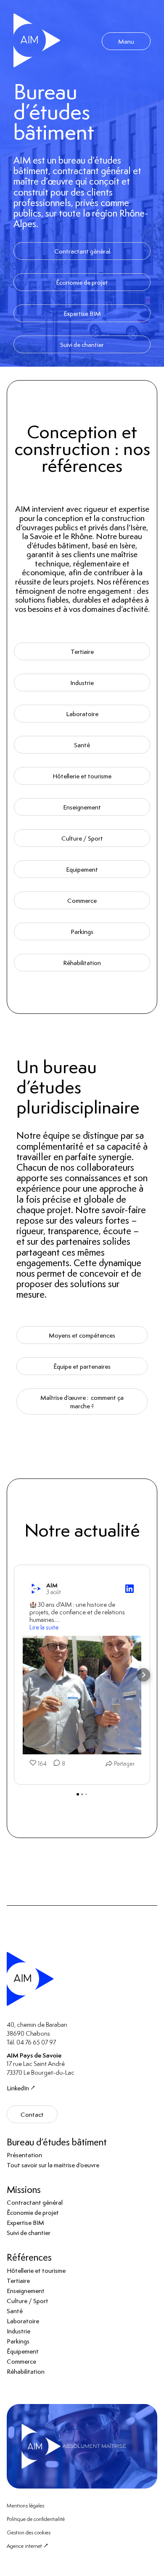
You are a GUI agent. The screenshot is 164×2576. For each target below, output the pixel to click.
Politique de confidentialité (36, 2519)
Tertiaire (82, 651)
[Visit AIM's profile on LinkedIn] (36, 1589)
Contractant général (82, 251)
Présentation (24, 2155)
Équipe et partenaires (82, 1366)
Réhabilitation (82, 963)
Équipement (23, 2351)
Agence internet (24, 2546)
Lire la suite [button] (44, 1627)
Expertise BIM (82, 313)
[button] (21, 1675)
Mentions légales (25, 2505)
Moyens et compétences (82, 1335)
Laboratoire (82, 714)
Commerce (82, 900)
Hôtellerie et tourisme (82, 776)
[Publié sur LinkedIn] (130, 1589)
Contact (32, 2114)
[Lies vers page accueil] (37, 41)
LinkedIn (18, 2088)
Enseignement (82, 807)
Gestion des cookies (29, 2532)
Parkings (82, 931)
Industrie (82, 682)
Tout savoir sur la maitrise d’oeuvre (53, 2165)
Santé (82, 745)
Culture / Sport (82, 838)
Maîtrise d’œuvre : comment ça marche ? (82, 1402)
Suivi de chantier (82, 344)
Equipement (82, 869)
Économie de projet (82, 282)
